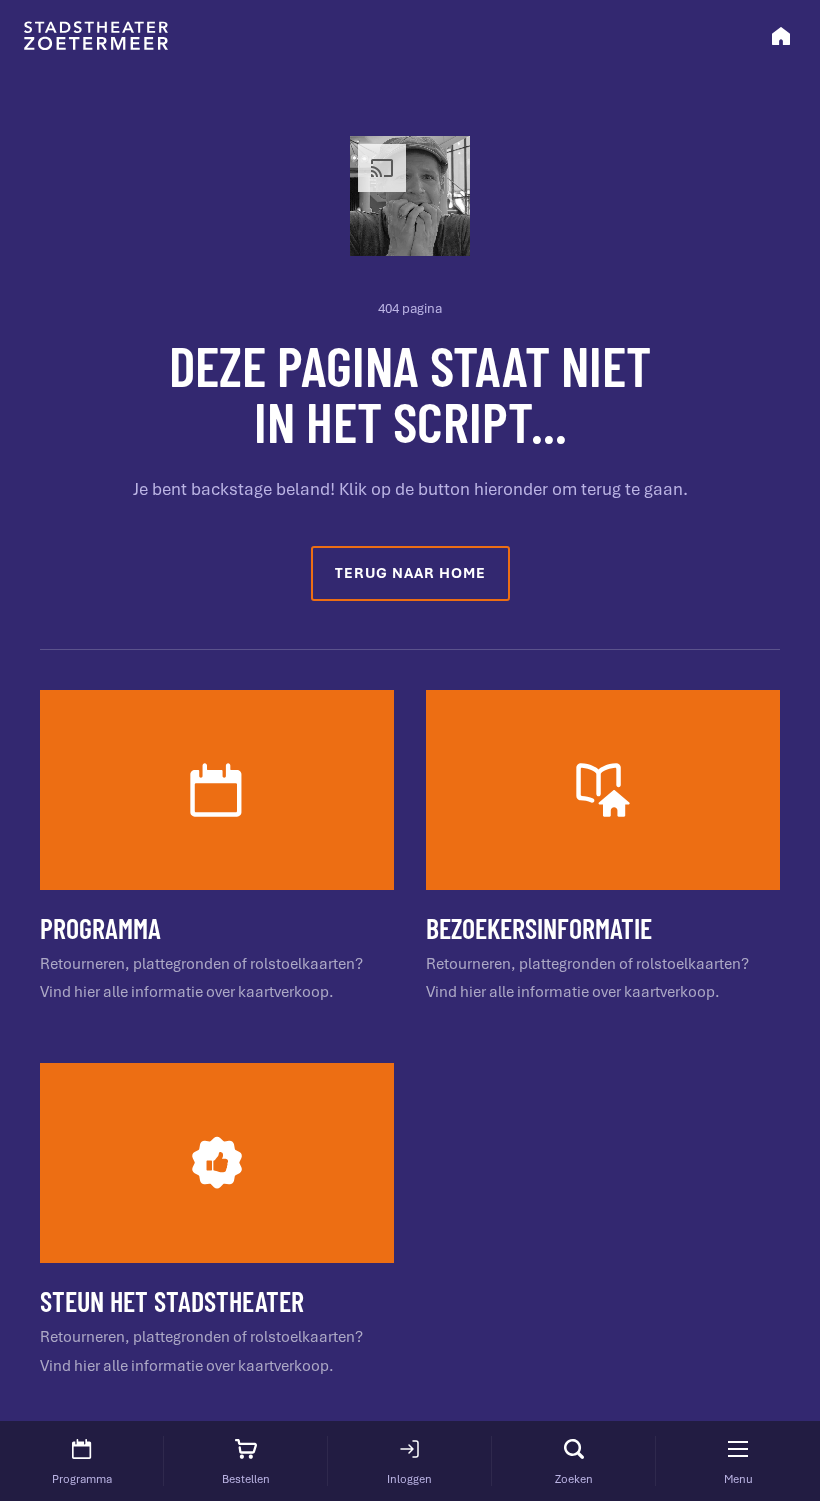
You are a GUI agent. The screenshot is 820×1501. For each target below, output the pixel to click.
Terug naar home (410, 573)
